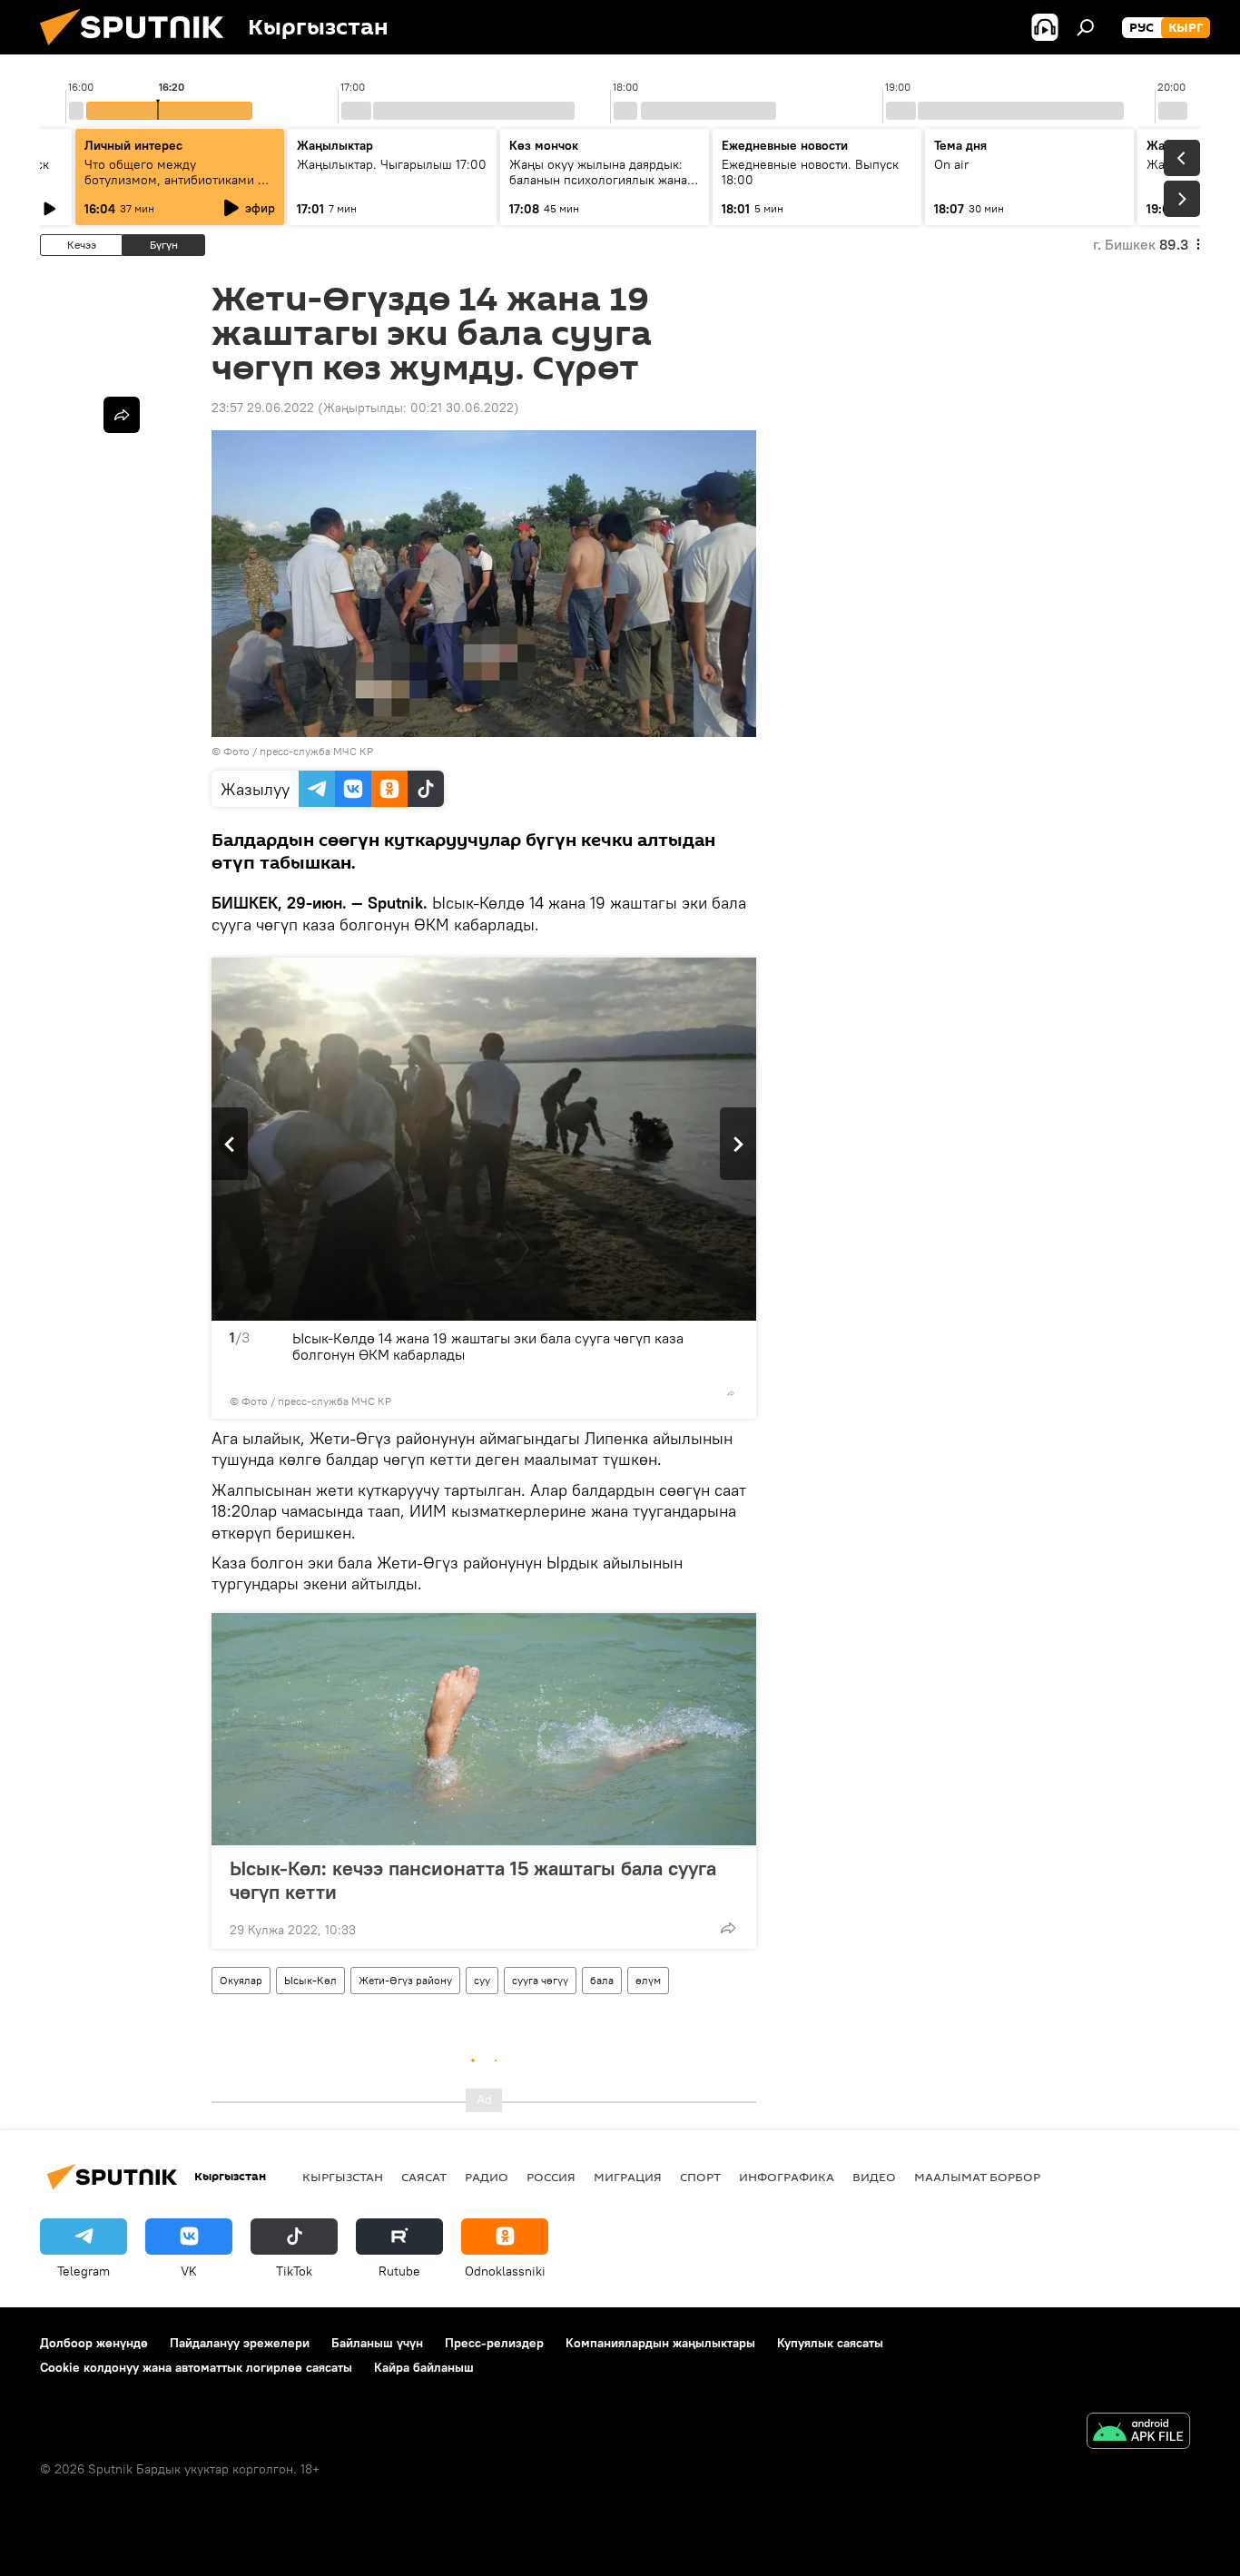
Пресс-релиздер (494, 2343)
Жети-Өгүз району (405, 1980)
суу (482, 1980)
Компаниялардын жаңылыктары (660, 2343)
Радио (487, 2177)
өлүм (648, 1980)
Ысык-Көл (310, 1980)
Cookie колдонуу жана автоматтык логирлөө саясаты (196, 2367)
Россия (551, 2177)
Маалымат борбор (977, 2177)
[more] (731, 1393)
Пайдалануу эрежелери (240, 2343)
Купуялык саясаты (830, 2343)
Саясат (424, 2177)
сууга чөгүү (540, 1980)
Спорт (700, 2177)
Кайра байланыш (424, 2367)
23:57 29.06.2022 (263, 408)
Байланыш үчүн (377, 2343)
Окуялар (241, 1980)
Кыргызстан (343, 2177)
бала (602, 1980)
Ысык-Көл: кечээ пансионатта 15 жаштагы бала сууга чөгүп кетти (473, 1880)
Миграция (628, 2177)
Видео (874, 2177)
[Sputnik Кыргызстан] (139, 50)
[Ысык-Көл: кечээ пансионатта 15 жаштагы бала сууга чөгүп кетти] (484, 1729)
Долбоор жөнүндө (94, 2343)
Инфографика (787, 2177)
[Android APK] (1138, 2433)
